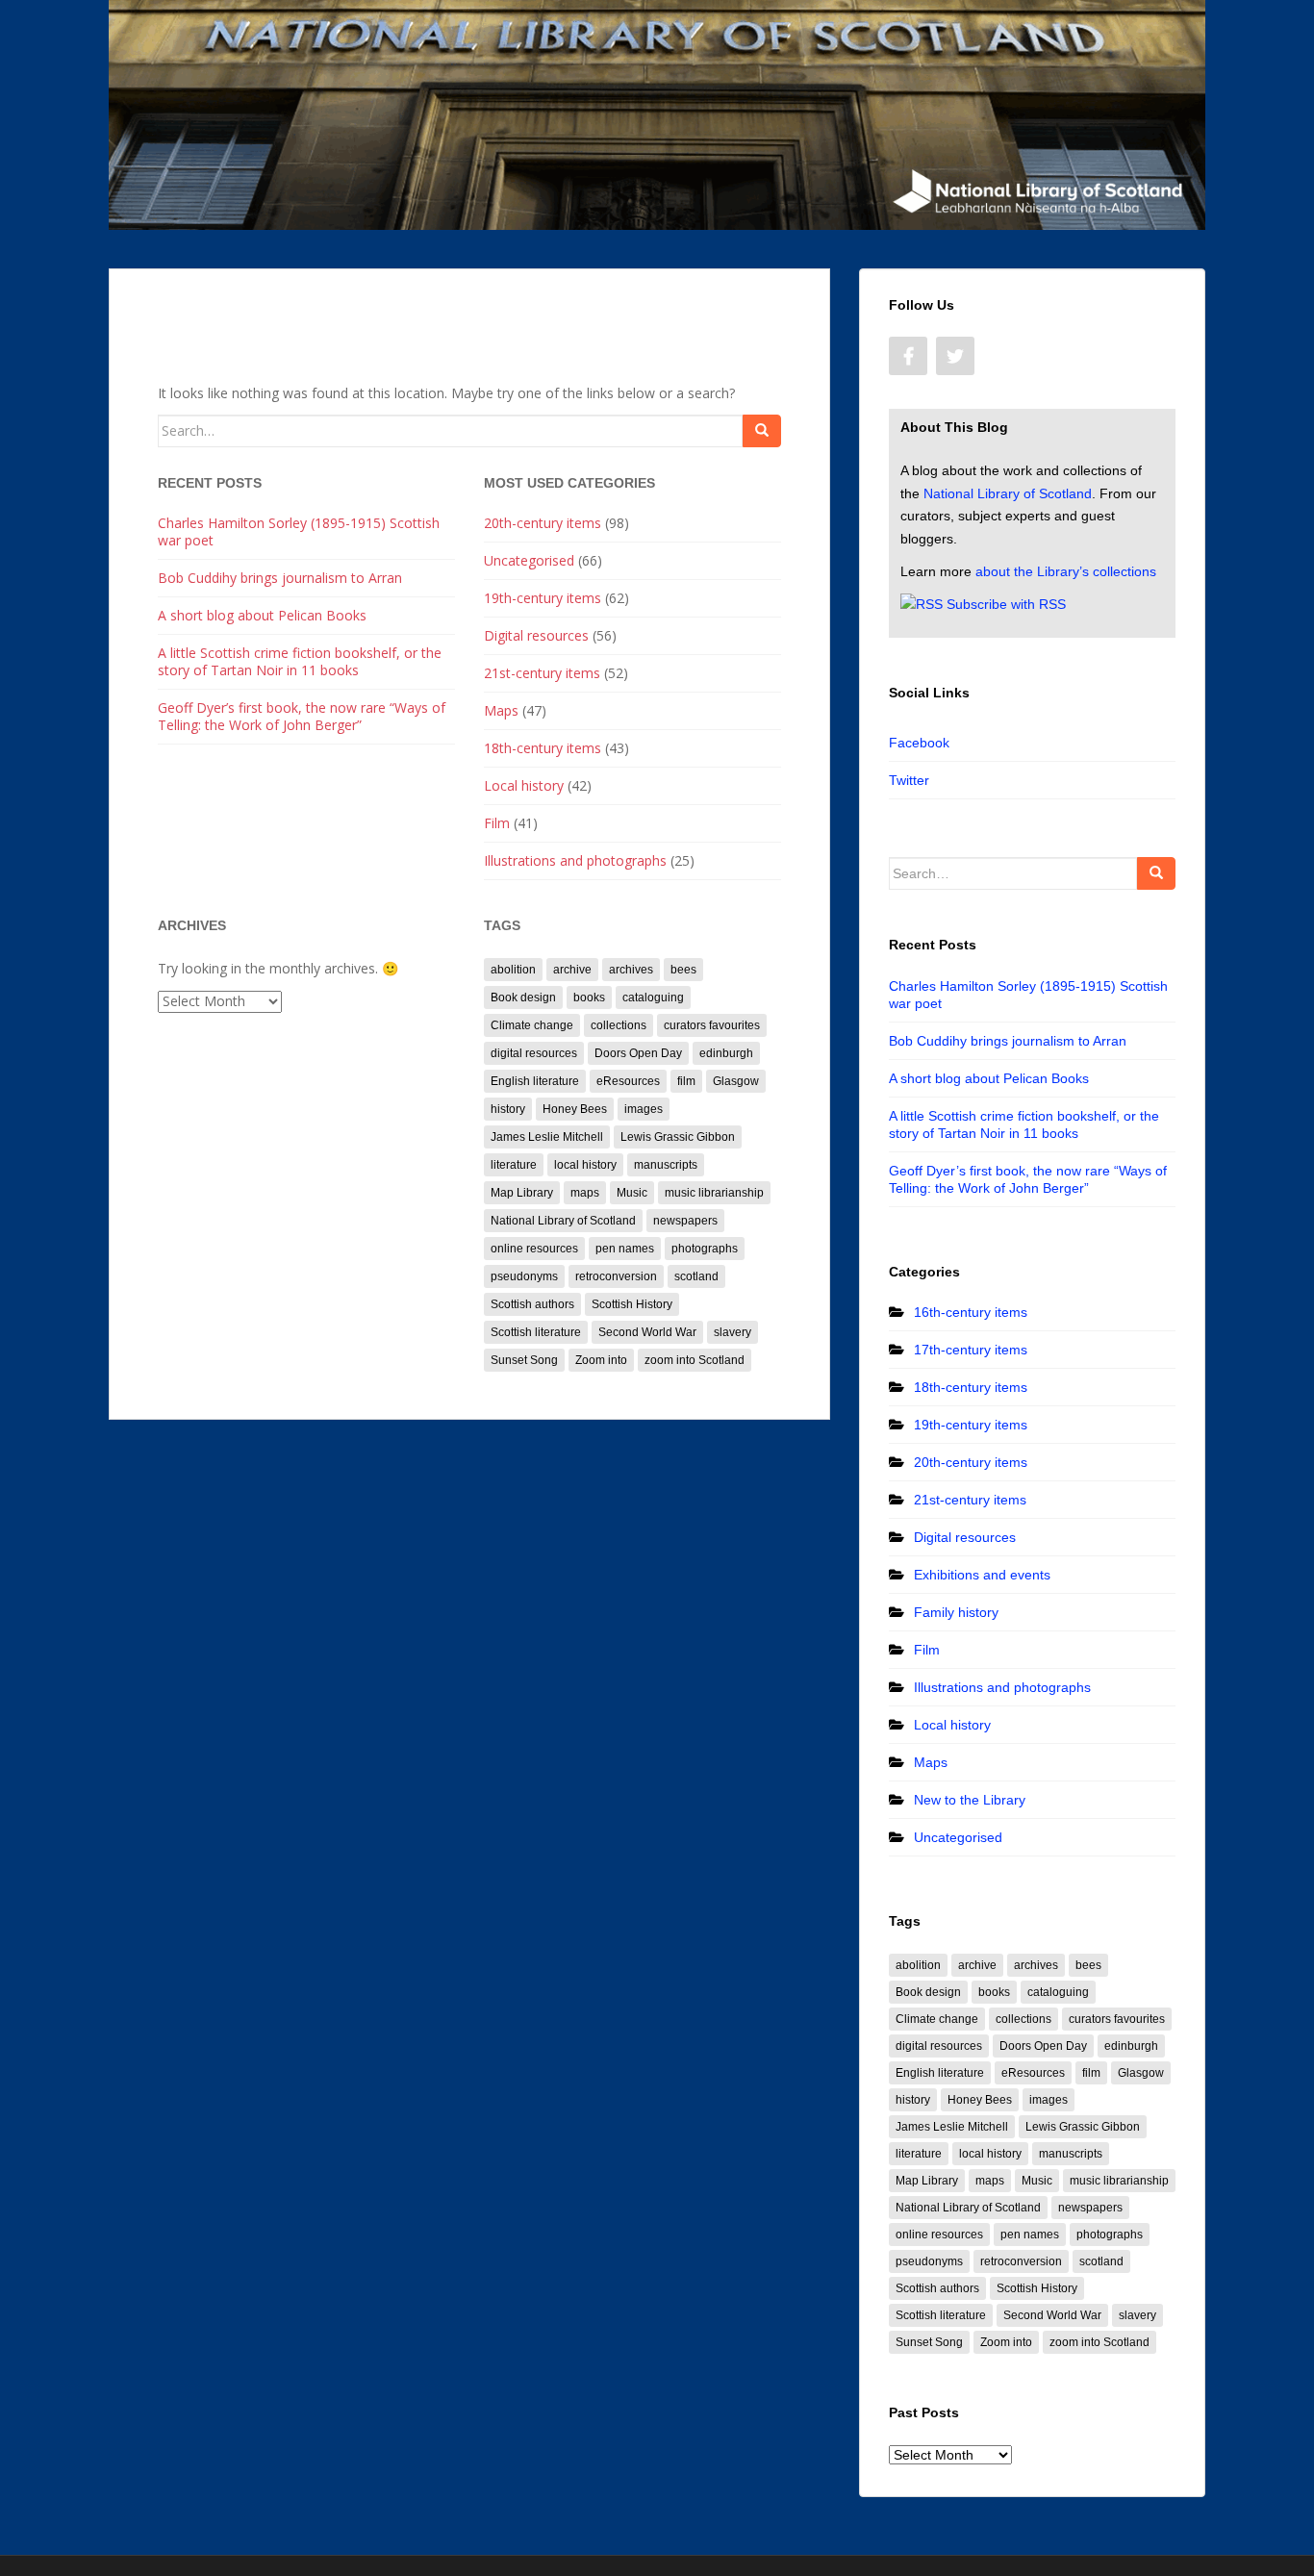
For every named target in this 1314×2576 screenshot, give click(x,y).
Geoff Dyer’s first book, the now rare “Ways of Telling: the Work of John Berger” (302, 716)
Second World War (647, 1332)
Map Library (522, 1193)
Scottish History (632, 1304)
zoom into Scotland (695, 1360)
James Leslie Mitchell (547, 1137)
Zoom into (601, 1360)
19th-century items (543, 598)
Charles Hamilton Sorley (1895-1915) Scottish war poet (299, 531)
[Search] (762, 431)
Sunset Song (524, 1360)
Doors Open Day (638, 1053)
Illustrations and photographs (575, 860)
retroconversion (616, 1276)
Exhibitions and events (982, 1575)
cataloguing (653, 998)
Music (632, 1193)
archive (572, 970)
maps (585, 1193)
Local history (524, 785)
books (589, 998)
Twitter (909, 780)
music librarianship (714, 1193)
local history (585, 1165)
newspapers (685, 1221)
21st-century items (542, 673)
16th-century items (971, 1312)
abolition (513, 970)
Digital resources (536, 635)
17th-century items (971, 1350)
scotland (696, 1276)
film (686, 1081)
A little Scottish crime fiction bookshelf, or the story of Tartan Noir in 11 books (300, 661)
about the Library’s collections (1066, 571)
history (508, 1109)
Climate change (532, 1025)
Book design (523, 998)
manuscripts (666, 1165)
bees (683, 970)
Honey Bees (575, 1109)
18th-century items (543, 748)
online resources (534, 1249)
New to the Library (970, 1800)
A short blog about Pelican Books (262, 615)
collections (619, 1025)
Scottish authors (532, 1304)
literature (514, 1165)
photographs (705, 1249)
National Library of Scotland (563, 1221)
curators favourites (712, 1025)
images (644, 1109)
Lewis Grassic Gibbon (678, 1137)
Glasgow (736, 1081)
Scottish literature (536, 1332)
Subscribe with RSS (1006, 604)
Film (497, 823)
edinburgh (726, 1053)
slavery (733, 1332)
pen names (625, 1249)
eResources (628, 1081)
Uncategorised (529, 560)
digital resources (534, 1053)
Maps (501, 710)
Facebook (919, 743)
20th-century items (543, 523)
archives (631, 970)
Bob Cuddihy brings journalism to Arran (280, 578)
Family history (956, 1612)
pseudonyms (524, 1276)
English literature (535, 1081)
